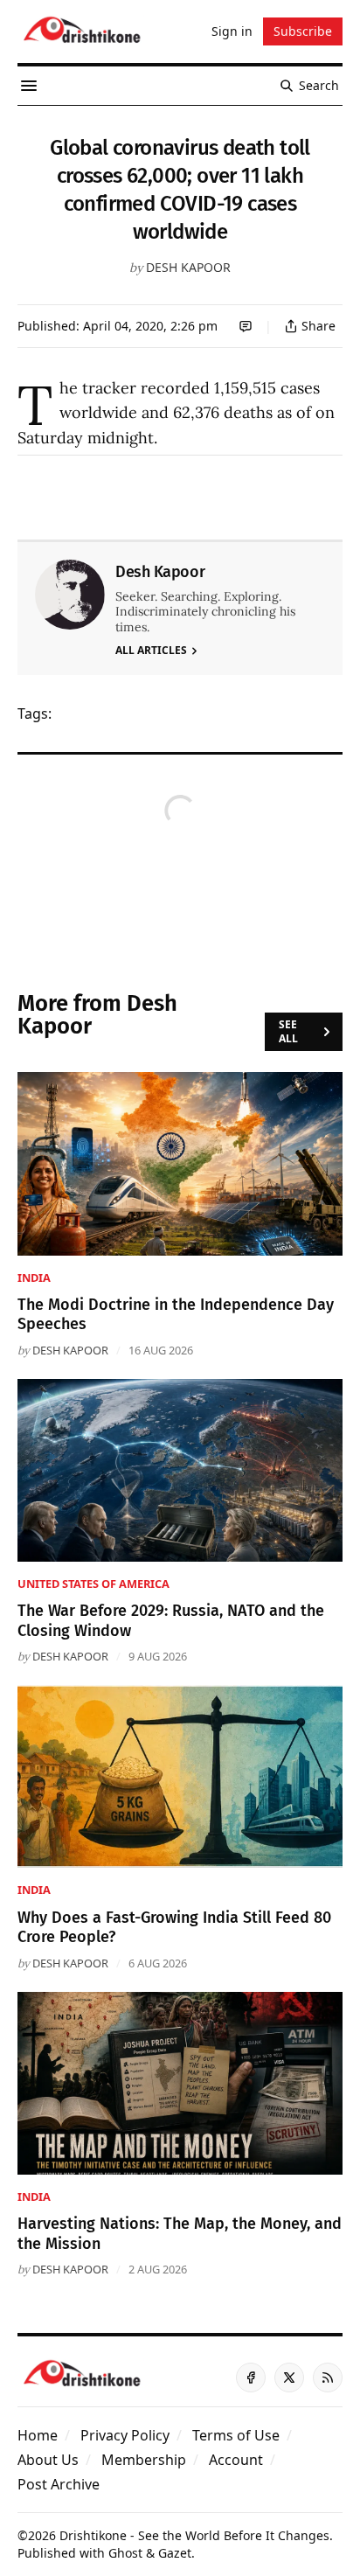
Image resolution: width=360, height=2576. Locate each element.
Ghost (125, 2553)
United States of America (93, 1584)
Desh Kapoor (188, 267)
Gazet (175, 2553)
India (34, 1278)
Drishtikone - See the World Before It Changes (194, 2535)
